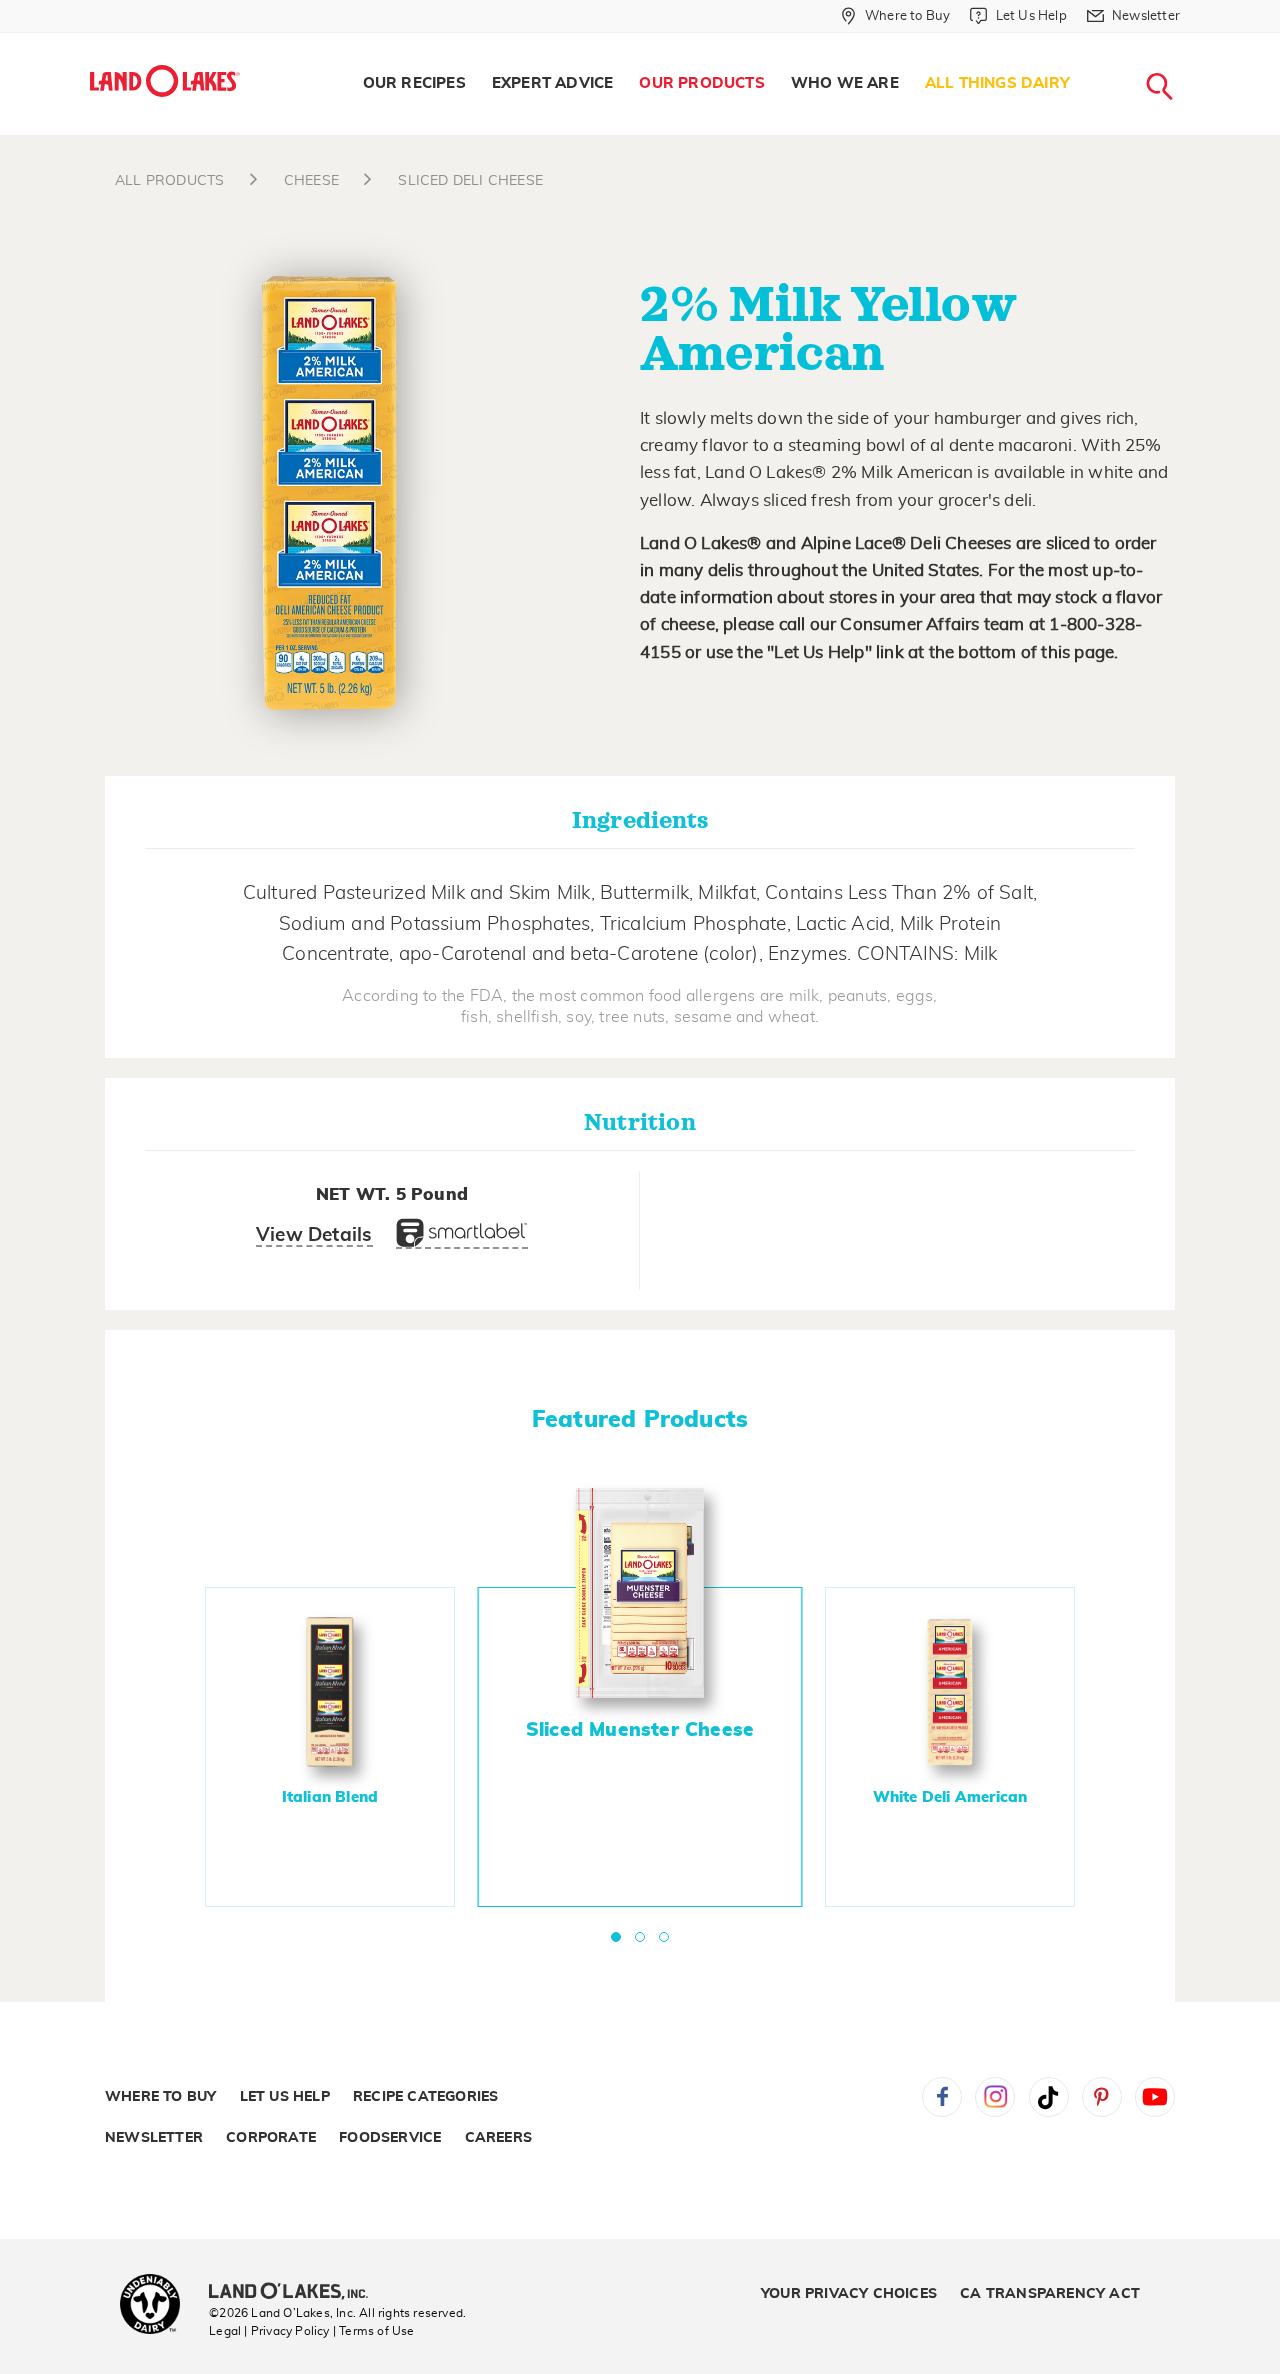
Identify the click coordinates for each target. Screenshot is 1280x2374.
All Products (169, 181)
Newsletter (154, 2138)
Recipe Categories (425, 2097)
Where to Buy (160, 2097)
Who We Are (845, 83)
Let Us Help (285, 2097)
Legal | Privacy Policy (269, 2331)
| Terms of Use (374, 2331)
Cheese (309, 181)
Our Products (701, 83)
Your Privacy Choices (849, 2294)
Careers (498, 2138)
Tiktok (1049, 2097)
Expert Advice (553, 83)
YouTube (1155, 2097)
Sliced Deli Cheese (468, 181)
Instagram (995, 2097)
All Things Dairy (997, 83)
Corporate (271, 2138)
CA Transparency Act (1050, 2294)
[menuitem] (414, 84)
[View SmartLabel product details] (462, 1238)
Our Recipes (414, 83)
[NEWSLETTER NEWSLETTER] (1195, 42)
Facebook (942, 2097)
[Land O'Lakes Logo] (165, 81)
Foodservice (390, 2138)
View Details (314, 1235)
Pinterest (1102, 2097)
